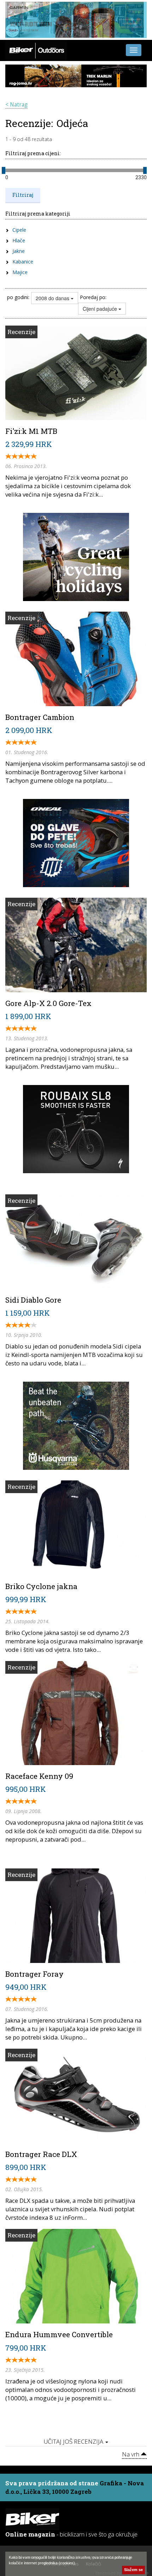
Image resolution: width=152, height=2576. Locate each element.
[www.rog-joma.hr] (76, 75)
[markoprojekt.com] (76, 842)
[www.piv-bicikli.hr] (76, 1425)
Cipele (19, 230)
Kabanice (23, 262)
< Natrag (16, 105)
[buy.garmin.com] (76, 19)
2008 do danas (53, 298)
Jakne (19, 251)
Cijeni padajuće (101, 309)
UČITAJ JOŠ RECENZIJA (74, 2441)
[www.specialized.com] (76, 1128)
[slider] (4, 170)
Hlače (19, 240)
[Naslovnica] (36, 50)
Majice (20, 272)
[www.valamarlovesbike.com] (76, 556)
